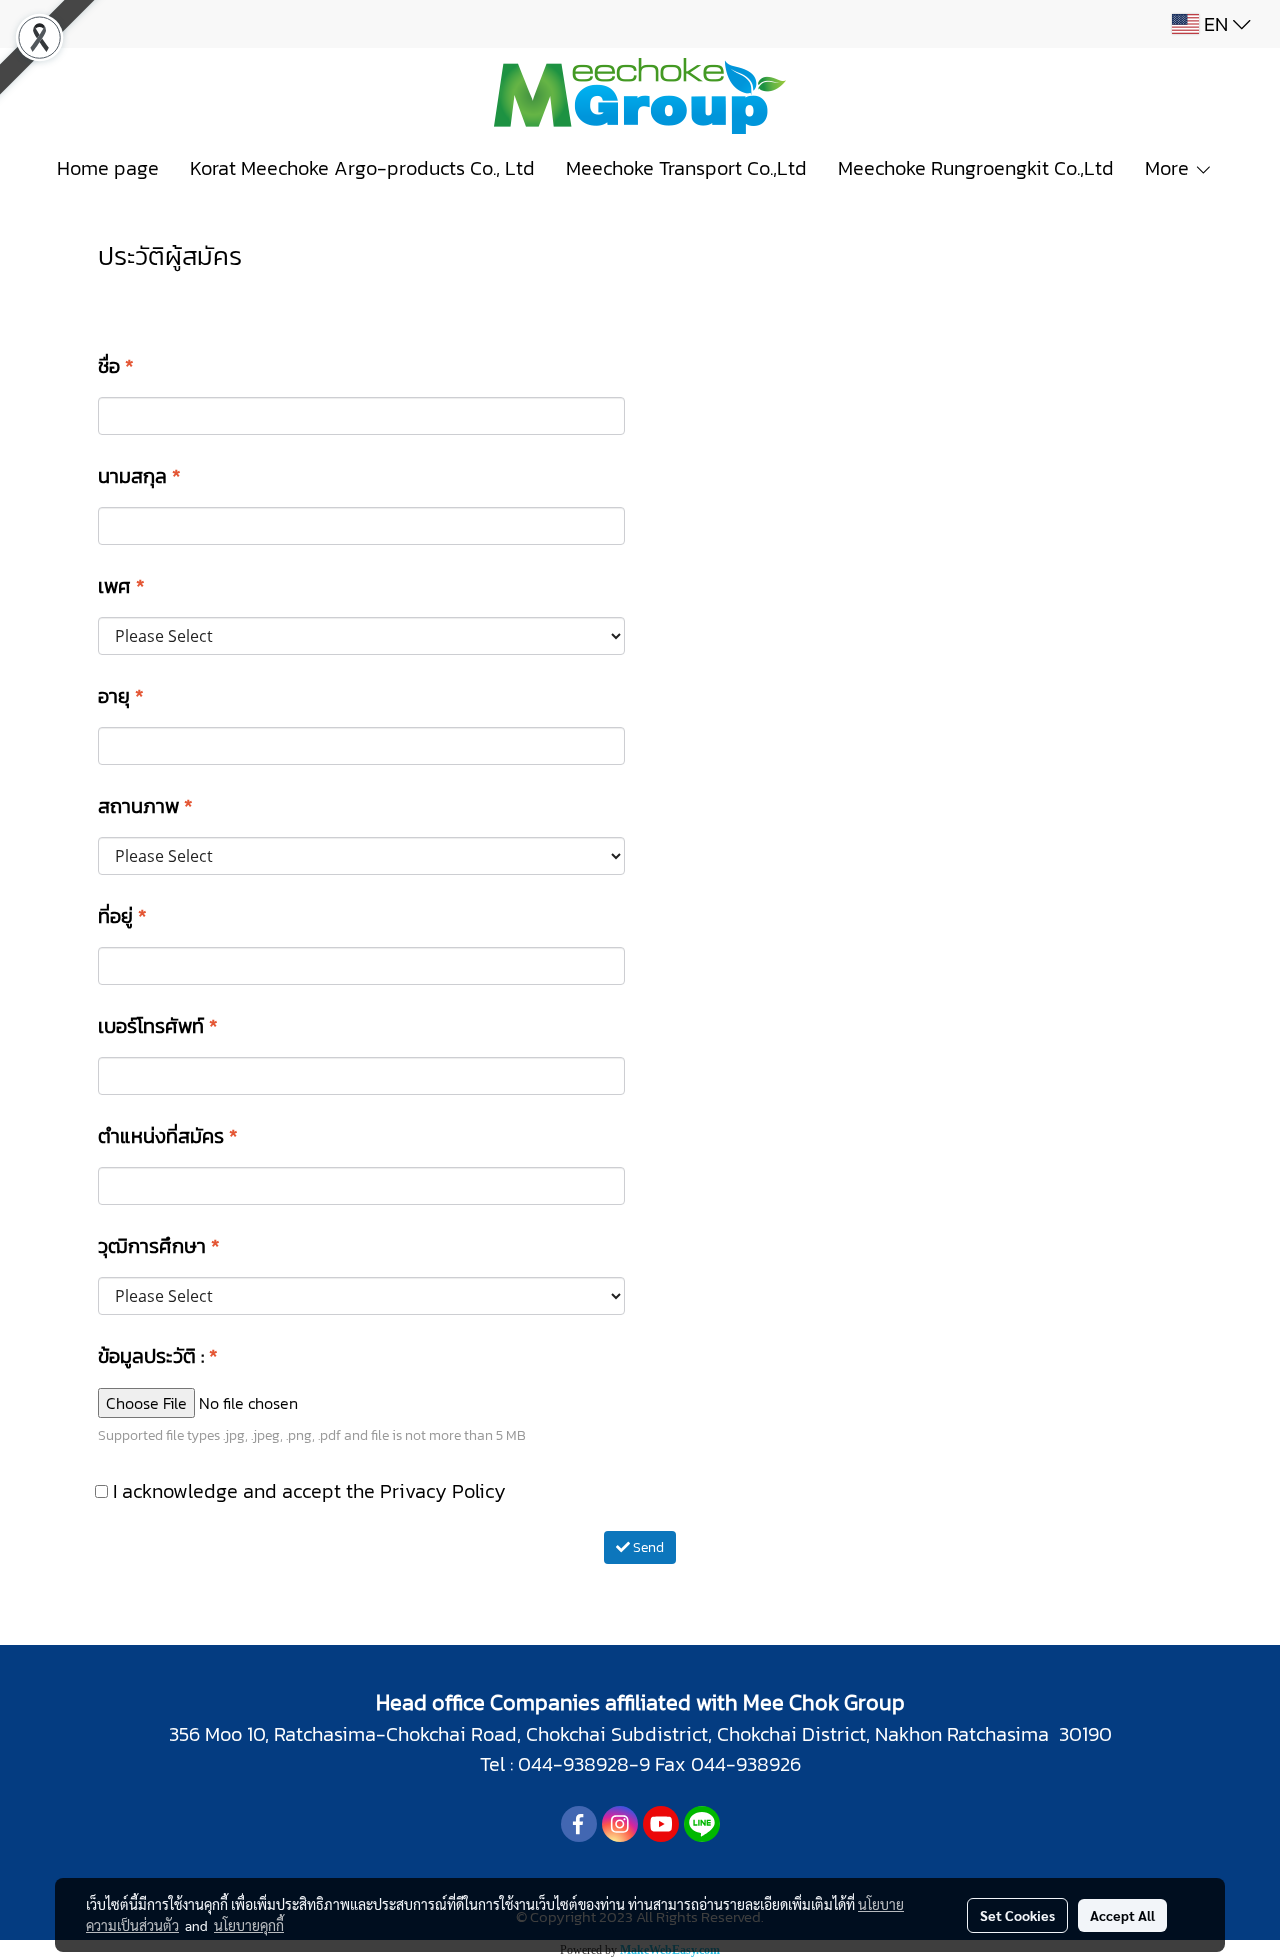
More (1169, 168)
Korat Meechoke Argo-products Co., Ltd (362, 168)
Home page (108, 168)
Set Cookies (1017, 1915)
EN (1216, 24)
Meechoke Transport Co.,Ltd (686, 168)
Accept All (1122, 1915)
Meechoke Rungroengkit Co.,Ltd (976, 168)
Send (647, 1547)
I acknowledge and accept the (307, 1491)
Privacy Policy (443, 1491)
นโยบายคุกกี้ (249, 1925)
